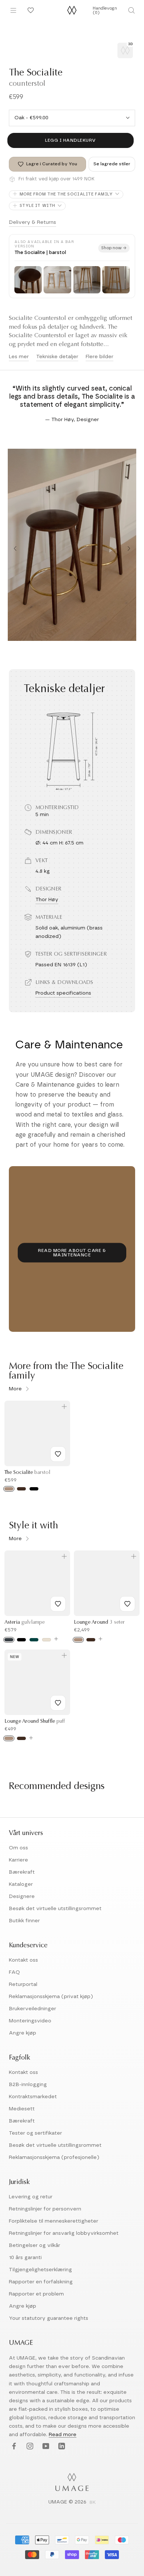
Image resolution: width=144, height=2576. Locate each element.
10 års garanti (25, 2258)
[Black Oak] (34, 1489)
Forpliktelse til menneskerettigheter (54, 2221)
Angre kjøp (23, 2033)
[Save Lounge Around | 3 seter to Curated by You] (127, 1604)
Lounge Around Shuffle (35, 1722)
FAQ (14, 1972)
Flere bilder (100, 357)
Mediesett (22, 2109)
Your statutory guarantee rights (49, 2318)
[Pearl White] (47, 1640)
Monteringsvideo (30, 2021)
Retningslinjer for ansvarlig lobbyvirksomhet (64, 2233)
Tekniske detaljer (57, 357)
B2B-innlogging (28, 2085)
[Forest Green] (34, 1640)
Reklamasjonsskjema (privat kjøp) (51, 1997)
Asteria (25, 1623)
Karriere (18, 1860)
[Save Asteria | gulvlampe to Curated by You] (58, 1604)
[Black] (21, 1640)
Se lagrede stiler (112, 164)
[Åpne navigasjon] (13, 10)
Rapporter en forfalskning (41, 2282)
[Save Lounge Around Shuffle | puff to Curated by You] (58, 1703)
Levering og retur (31, 2197)
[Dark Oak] (21, 1489)
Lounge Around (99, 1623)
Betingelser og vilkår (35, 2245)
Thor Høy (47, 900)
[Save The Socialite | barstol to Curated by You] (58, 1454)
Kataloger (21, 1884)
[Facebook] (13, 2447)
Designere (22, 1896)
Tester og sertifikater (35, 2133)
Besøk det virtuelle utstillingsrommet (55, 1909)
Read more (63, 2435)
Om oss (18, 1848)
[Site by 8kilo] (93, 2503)
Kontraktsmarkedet (33, 2097)
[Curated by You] (30, 10)
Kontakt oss (23, 1960)
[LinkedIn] (61, 2447)
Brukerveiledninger (32, 2009)
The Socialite (27, 1473)
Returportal (23, 1984)
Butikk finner (24, 1921)
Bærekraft (22, 1872)
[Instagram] (29, 2447)
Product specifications (63, 993)
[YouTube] (45, 2447)
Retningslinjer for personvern (45, 2209)
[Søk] (131, 10)
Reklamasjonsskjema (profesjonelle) (54, 2157)
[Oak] (9, 1489)
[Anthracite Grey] (9, 1640)
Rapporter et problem (36, 2294)
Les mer (19, 357)
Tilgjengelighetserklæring (40, 2270)
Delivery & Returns (32, 222)
